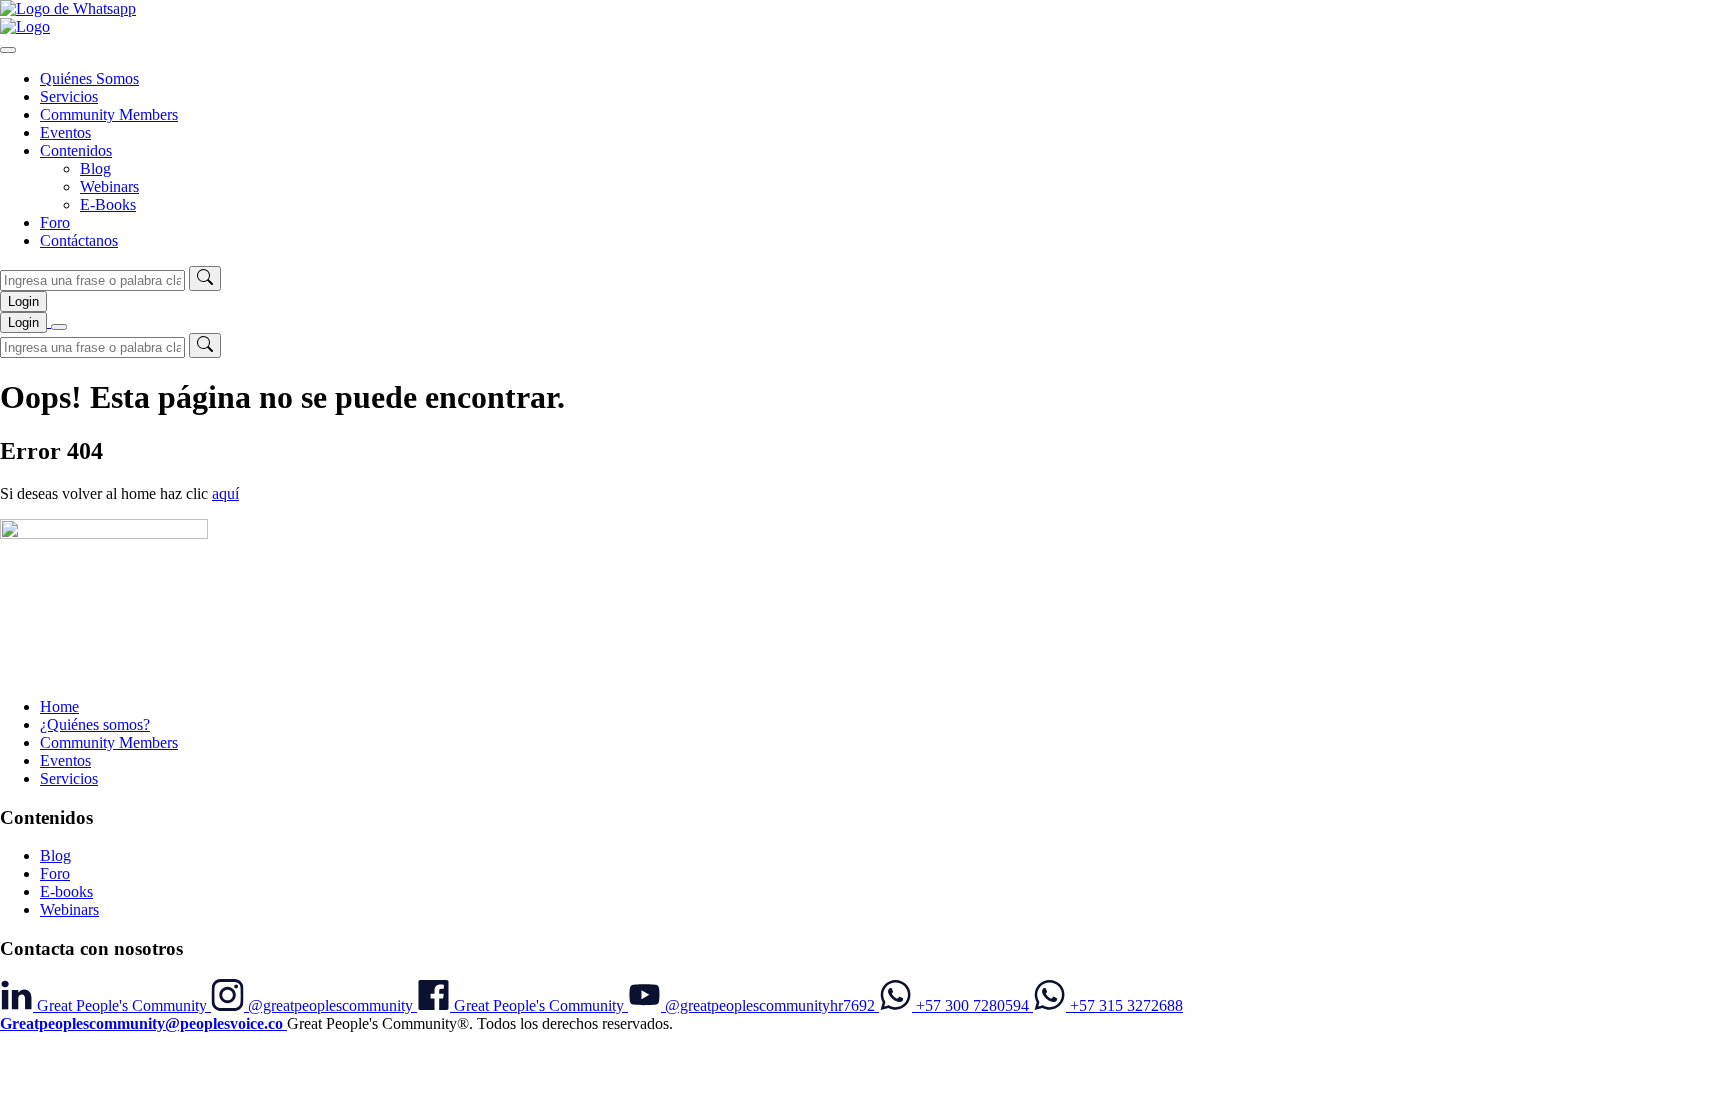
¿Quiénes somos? (95, 724)
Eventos (65, 132)
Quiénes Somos (89, 78)
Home (59, 706)
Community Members (109, 114)
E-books (66, 891)
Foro (55, 222)
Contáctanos (79, 240)
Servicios (69, 96)
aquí (225, 493)
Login (23, 301)
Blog (95, 168)
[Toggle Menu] (8, 50)
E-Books (108, 204)
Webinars (109, 186)
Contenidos (76, 150)
